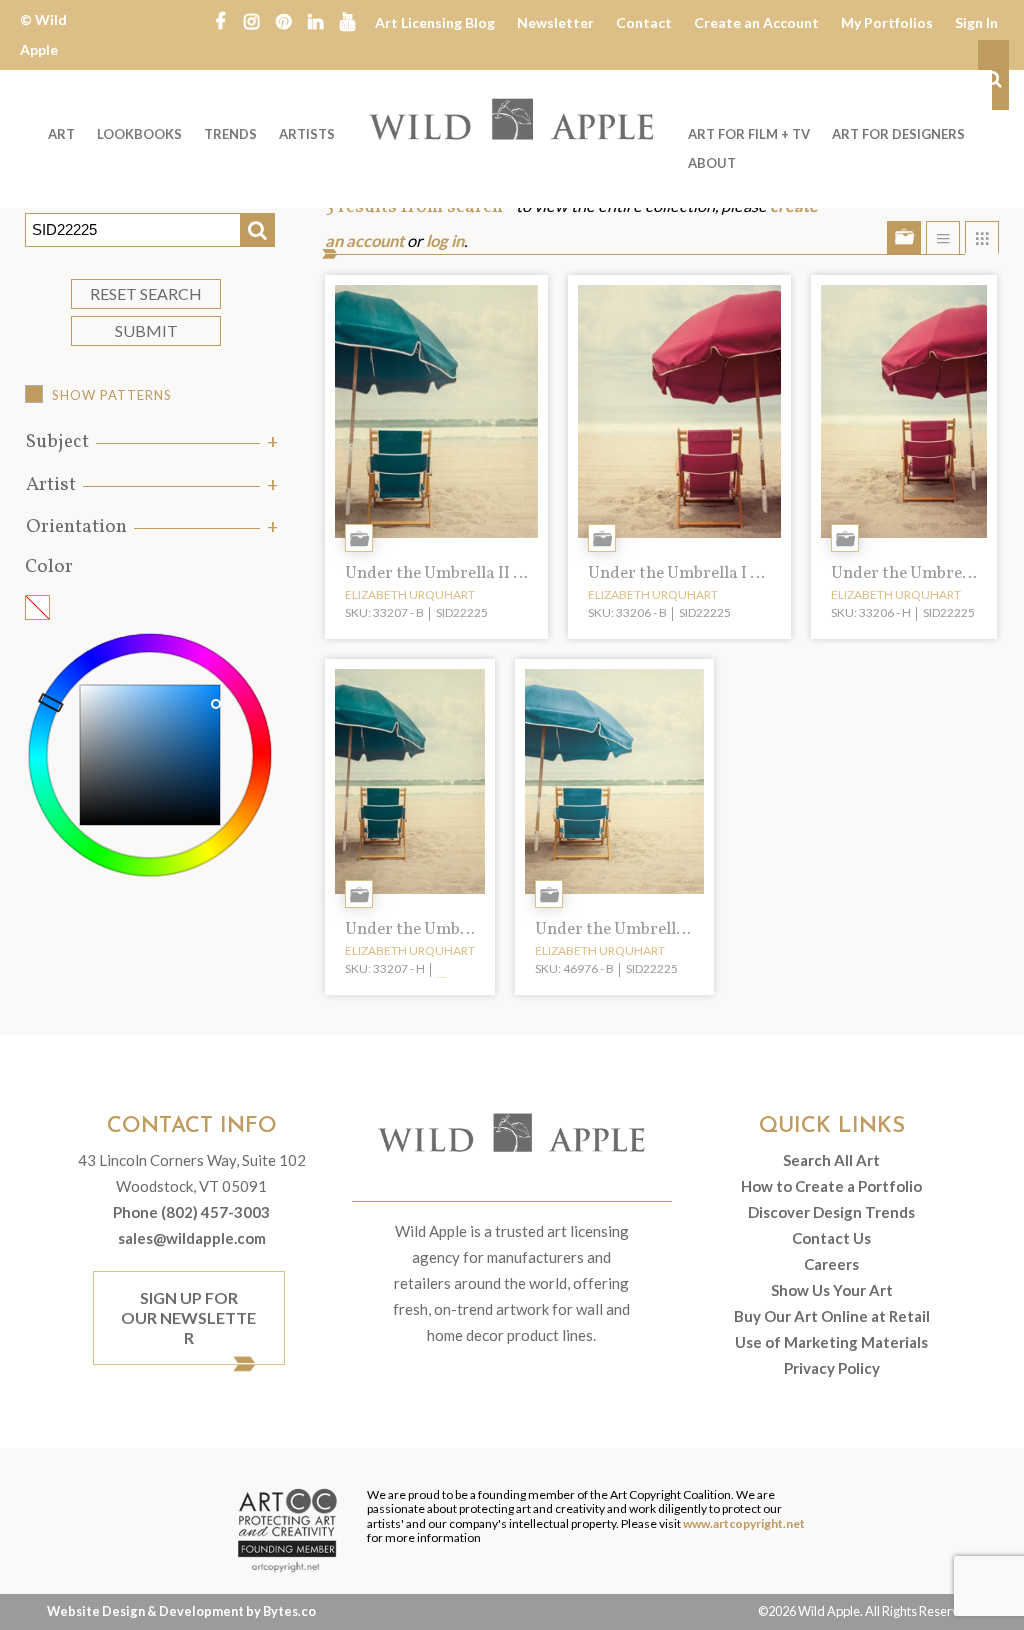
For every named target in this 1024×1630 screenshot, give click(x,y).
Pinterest (284, 20)
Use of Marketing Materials (831, 1342)
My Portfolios (887, 22)
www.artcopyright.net (744, 1523)
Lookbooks (139, 134)
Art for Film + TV (749, 134)
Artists (307, 134)
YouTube (348, 20)
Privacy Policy (832, 1368)
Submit (146, 330)
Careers (831, 1264)
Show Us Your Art (832, 1290)
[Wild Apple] (512, 119)
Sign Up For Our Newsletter (188, 1317)
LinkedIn (316, 20)
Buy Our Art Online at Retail (832, 1316)
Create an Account (756, 22)
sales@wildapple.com (192, 1238)
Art (61, 134)
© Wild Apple (43, 34)
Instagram (252, 20)
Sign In (976, 22)
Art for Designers (898, 134)
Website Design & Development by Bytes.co (181, 1611)
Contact (644, 22)
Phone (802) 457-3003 (191, 1212)
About (712, 163)
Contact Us (831, 1238)
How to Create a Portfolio (831, 1186)
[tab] (150, 442)
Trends (230, 134)
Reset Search (146, 293)
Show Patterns (112, 395)
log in (445, 241)
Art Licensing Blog (435, 22)
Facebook (220, 20)
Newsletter (555, 22)
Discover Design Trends (831, 1212)
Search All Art (831, 1160)
